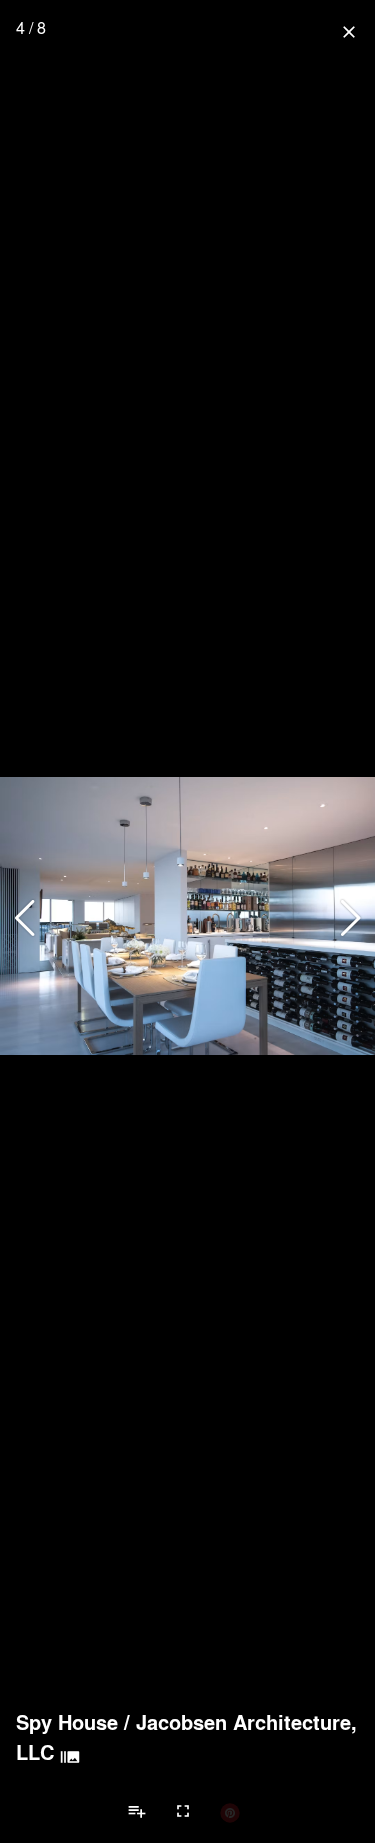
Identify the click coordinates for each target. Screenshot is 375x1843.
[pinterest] (230, 1812)
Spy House (67, 1722)
